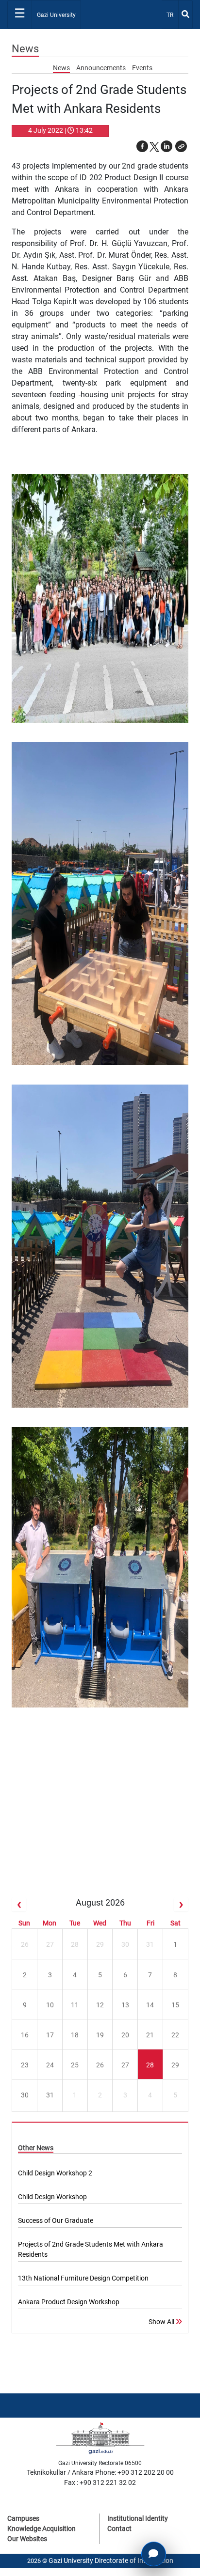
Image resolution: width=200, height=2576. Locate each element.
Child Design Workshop (52, 2197)
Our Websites (27, 2539)
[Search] (185, 15)
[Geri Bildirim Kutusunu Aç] (154, 2554)
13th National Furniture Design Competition (83, 2278)
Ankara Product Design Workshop (69, 2302)
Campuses (23, 2518)
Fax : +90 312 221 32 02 (100, 2483)
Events (142, 68)
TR (172, 15)
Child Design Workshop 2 (55, 2173)
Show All (162, 2322)
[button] (181, 146)
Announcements (102, 68)
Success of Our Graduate (56, 2220)
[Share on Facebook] (142, 146)
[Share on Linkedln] (167, 146)
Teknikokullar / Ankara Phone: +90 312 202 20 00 (100, 2472)
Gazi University (56, 15)
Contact (119, 2529)
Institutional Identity (138, 2518)
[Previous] (19, 1904)
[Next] (181, 1904)
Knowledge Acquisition (42, 2529)
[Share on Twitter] (154, 146)
